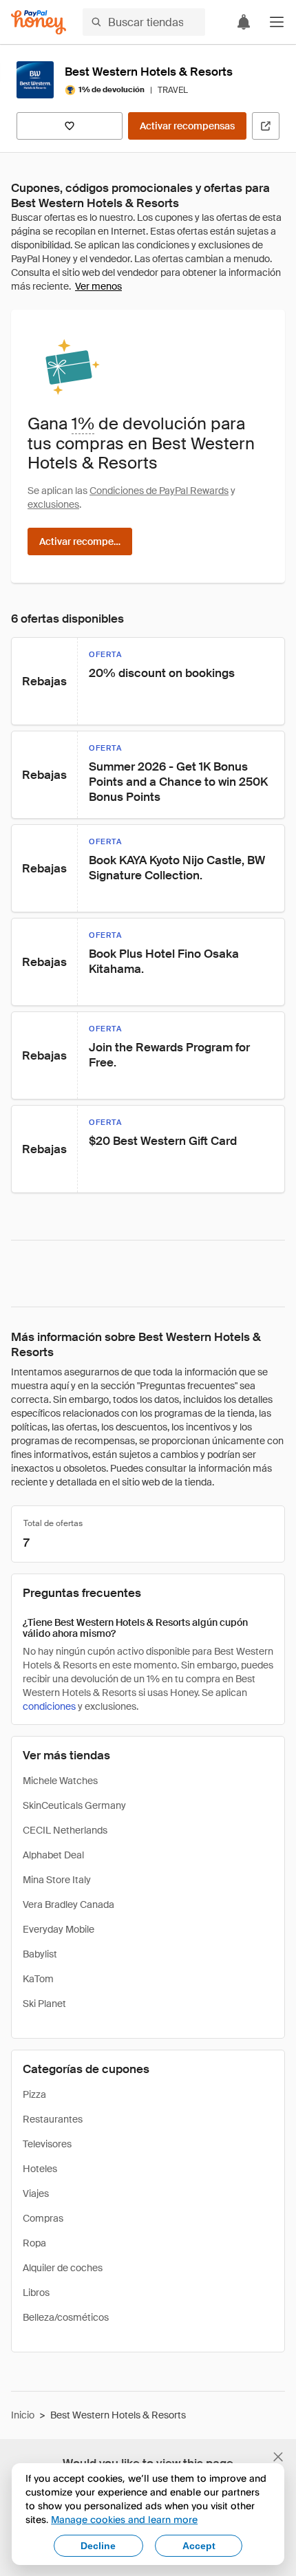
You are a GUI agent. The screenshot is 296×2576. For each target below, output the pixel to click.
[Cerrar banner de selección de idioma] (278, 2457)
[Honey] (39, 22)
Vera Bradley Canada (68, 1904)
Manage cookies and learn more (124, 2519)
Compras (43, 2218)
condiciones (49, 1706)
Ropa (34, 2243)
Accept (199, 2546)
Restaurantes (53, 2119)
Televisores (47, 2144)
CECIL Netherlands (65, 1830)
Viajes (36, 2193)
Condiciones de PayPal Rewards (159, 491)
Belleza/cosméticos (66, 2317)
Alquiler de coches (63, 2268)
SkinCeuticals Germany (74, 1805)
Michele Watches (60, 1781)
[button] (277, 22)
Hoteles (40, 2169)
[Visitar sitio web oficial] (266, 126)
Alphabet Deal (53, 1855)
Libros (36, 2293)
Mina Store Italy (57, 1880)
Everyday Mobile (59, 1929)
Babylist (40, 1954)
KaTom (38, 1979)
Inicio (23, 2415)
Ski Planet (44, 2004)
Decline (98, 2546)
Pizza (34, 2094)
